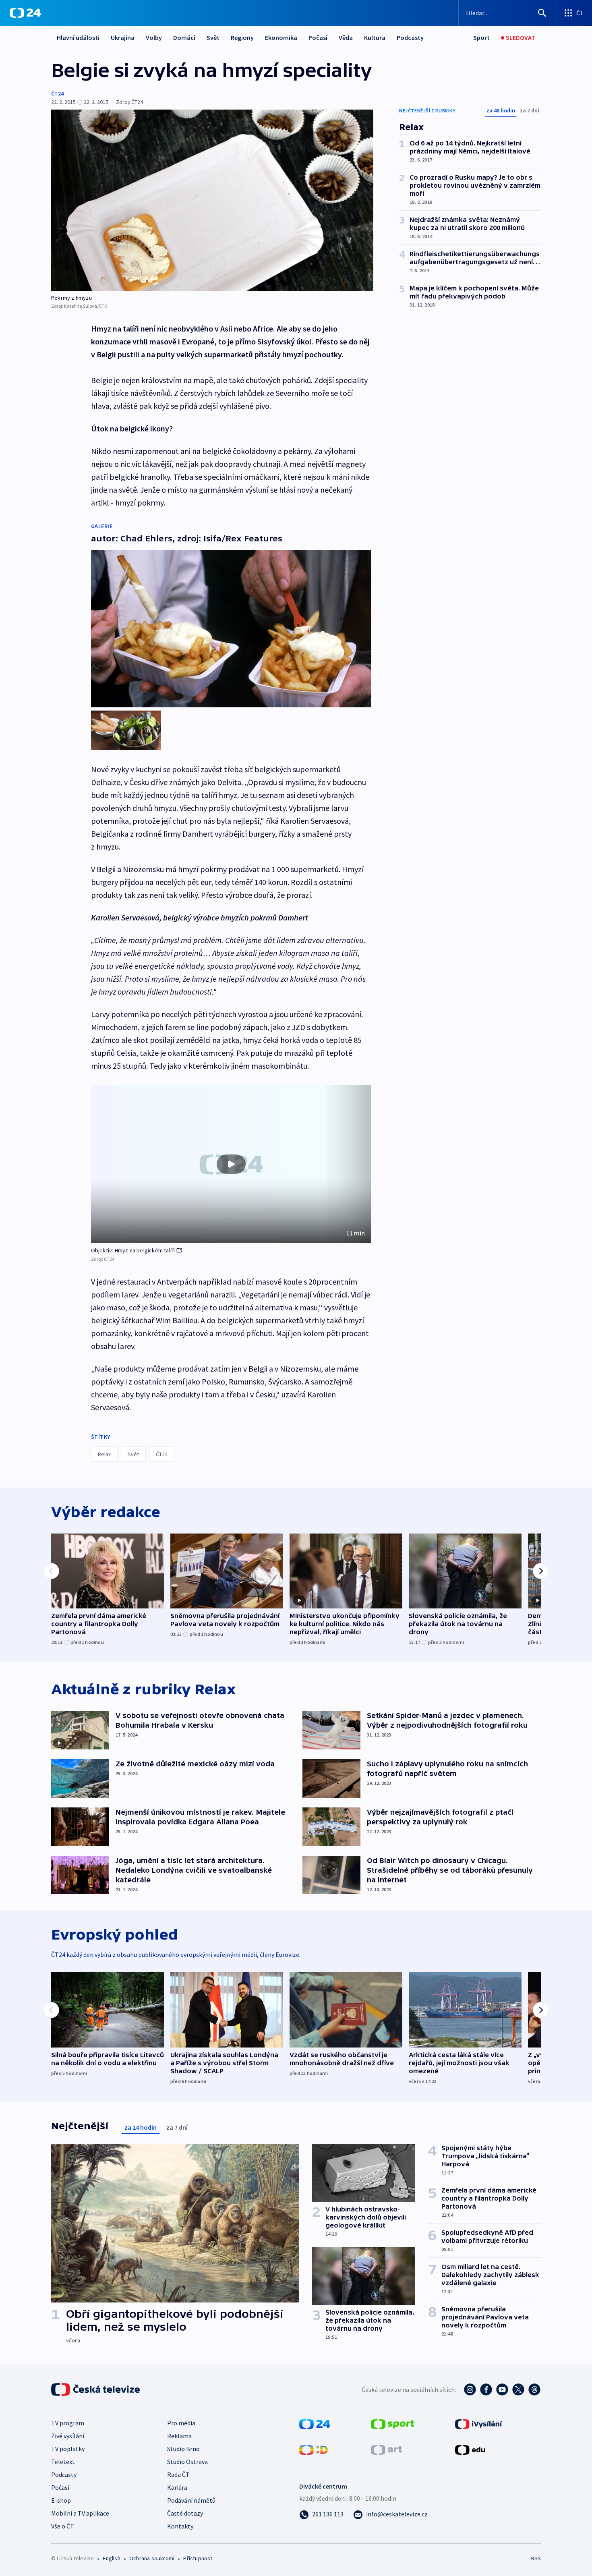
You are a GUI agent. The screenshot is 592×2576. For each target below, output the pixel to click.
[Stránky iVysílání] (479, 2423)
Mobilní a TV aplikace (80, 2513)
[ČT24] (25, 13)
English (111, 2558)
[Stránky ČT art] (386, 2449)
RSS (536, 2558)
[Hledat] (542, 13)
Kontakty (180, 2526)
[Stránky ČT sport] (393, 2423)
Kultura (375, 37)
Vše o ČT (63, 2526)
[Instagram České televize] (470, 2389)
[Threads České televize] (534, 2389)
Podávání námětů (191, 2500)
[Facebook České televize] (486, 2389)
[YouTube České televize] (502, 2389)
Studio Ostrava (187, 2462)
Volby (154, 37)
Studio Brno (183, 2449)
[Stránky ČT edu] (470, 2449)
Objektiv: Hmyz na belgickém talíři (133, 1250)
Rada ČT (178, 2474)
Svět (213, 37)
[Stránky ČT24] (315, 2423)
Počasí (318, 37)
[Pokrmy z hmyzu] (212, 200)
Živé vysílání (68, 2436)
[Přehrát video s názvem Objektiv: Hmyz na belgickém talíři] (231, 1164)
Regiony (242, 37)
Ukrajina (123, 37)
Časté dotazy (185, 2513)
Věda (346, 37)
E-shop (61, 2500)
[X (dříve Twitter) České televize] (518, 2389)
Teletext (63, 2462)
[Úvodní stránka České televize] (96, 2389)
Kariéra (177, 2487)
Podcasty (410, 37)
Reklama (179, 2436)
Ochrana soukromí (152, 2558)
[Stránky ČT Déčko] (314, 2449)
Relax (104, 1454)
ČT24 (57, 93)
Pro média (181, 2423)
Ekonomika (281, 37)
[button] (231, 1164)
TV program (68, 2423)
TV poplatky (68, 2449)
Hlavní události (78, 37)
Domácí (184, 37)
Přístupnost (198, 2558)
